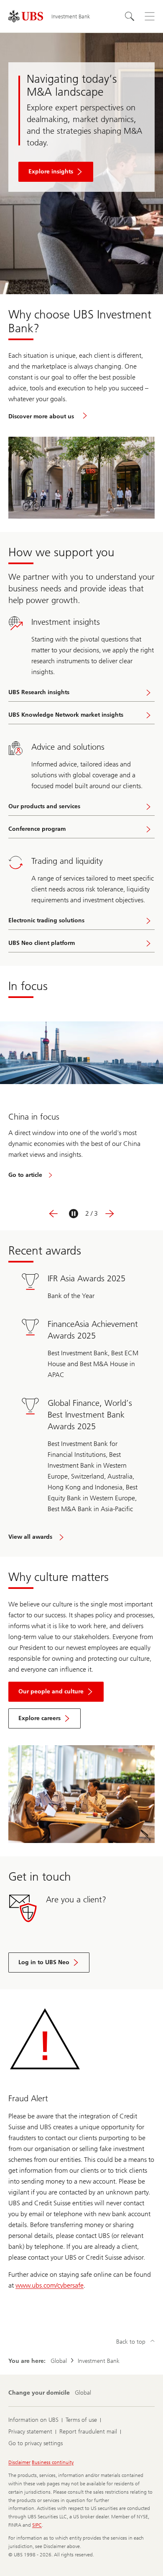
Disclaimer (19, 2462)
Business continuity (53, 2462)
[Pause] (74, 1214)
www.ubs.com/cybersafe (50, 2285)
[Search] (130, 16)
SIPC (37, 2525)
